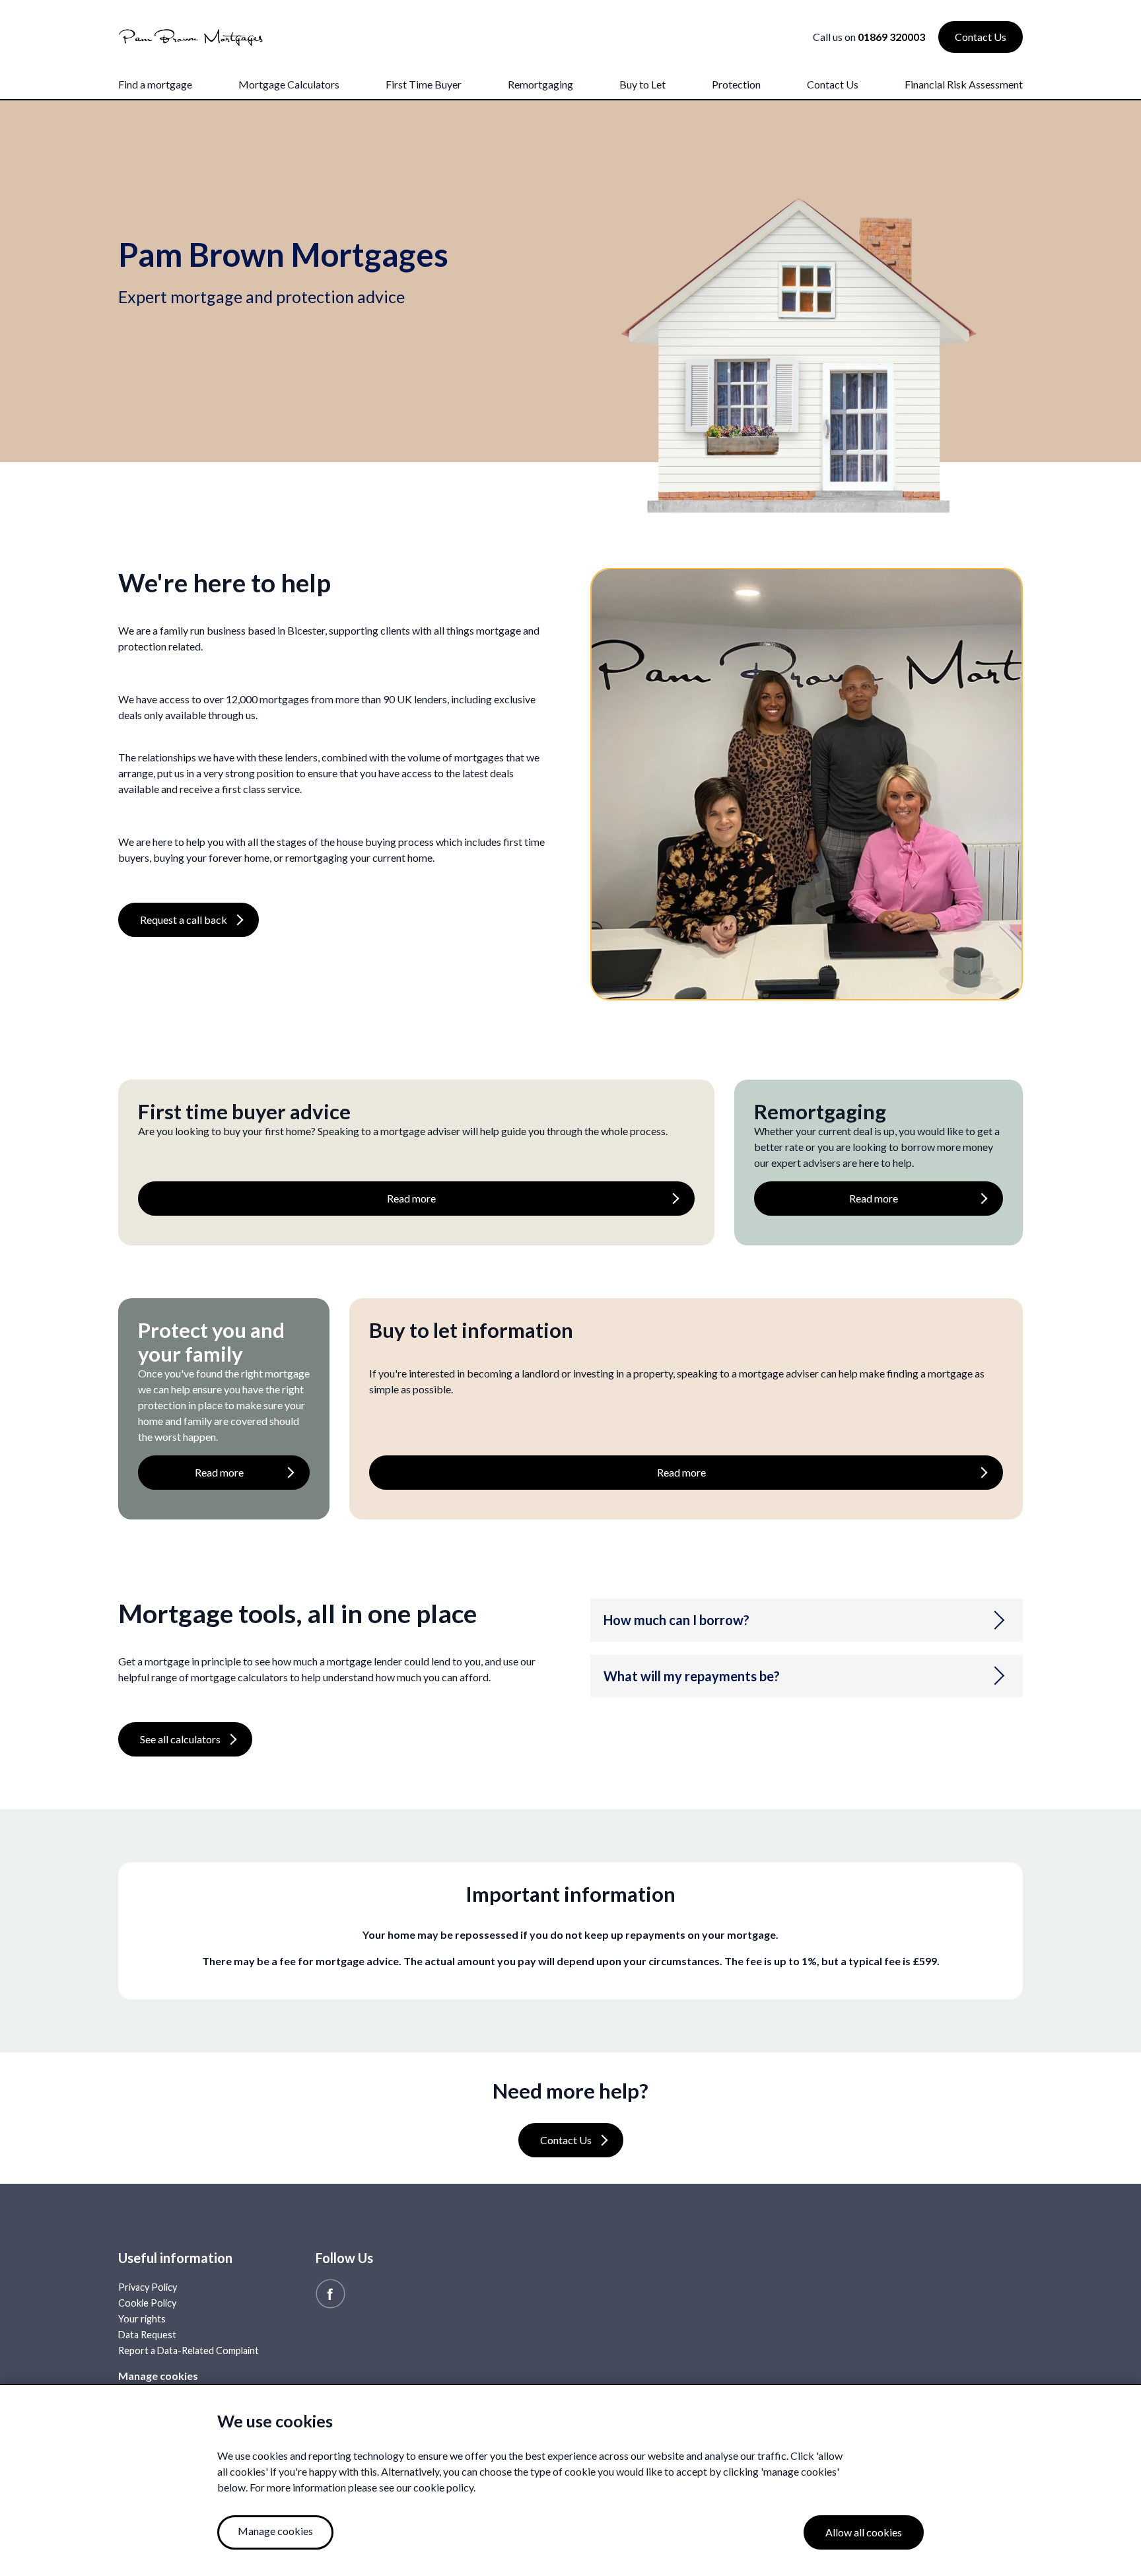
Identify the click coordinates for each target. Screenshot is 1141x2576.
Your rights (142, 2319)
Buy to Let (642, 84)
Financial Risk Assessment (964, 84)
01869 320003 (891, 37)
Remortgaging (540, 84)
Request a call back (184, 920)
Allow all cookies (864, 2532)
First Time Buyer (424, 84)
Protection (736, 84)
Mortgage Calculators (289, 84)
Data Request (147, 2335)
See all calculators (180, 1739)
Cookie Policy (147, 2303)
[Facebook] (330, 2292)
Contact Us (833, 84)
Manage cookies (158, 2376)
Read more (411, 1198)
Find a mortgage (155, 84)
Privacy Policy (148, 2287)
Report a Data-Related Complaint (189, 2350)
